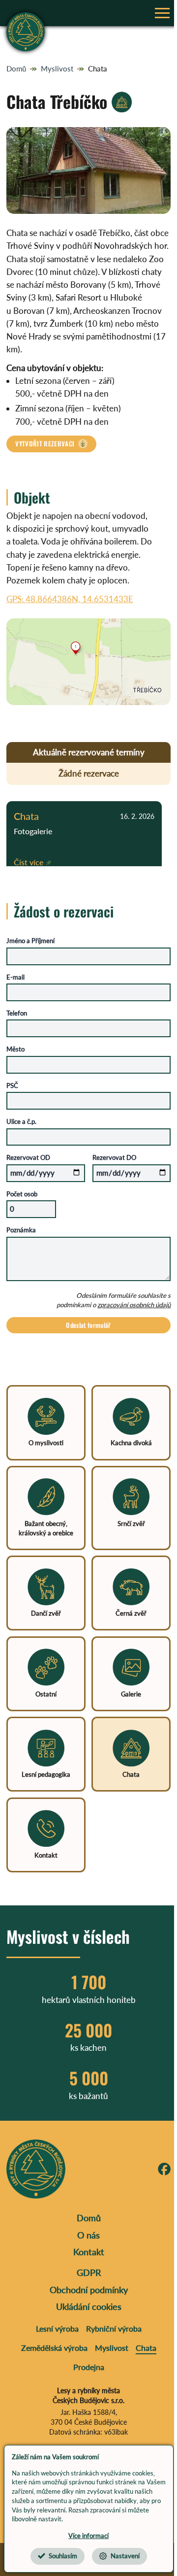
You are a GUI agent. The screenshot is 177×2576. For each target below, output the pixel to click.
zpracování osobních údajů (134, 1305)
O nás (88, 2235)
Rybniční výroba (114, 2328)
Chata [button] (26, 816)
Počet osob (22, 1194)
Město (15, 1049)
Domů (16, 68)
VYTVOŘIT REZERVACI (45, 443)
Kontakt (89, 2252)
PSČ (12, 1085)
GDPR (89, 2272)
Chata (98, 68)
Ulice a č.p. (21, 1121)
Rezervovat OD (28, 1157)
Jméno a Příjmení (30, 941)
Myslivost (57, 68)
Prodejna (89, 2367)
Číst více (29, 862)
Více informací (88, 2536)
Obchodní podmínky (89, 2290)
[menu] (162, 13)
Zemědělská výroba (54, 2348)
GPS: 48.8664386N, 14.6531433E (70, 599)
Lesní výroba (57, 2328)
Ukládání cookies (89, 2306)
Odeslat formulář (88, 1325)
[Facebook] (164, 2169)
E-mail (15, 977)
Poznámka (21, 1230)
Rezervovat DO (114, 1157)
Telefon (17, 1013)
